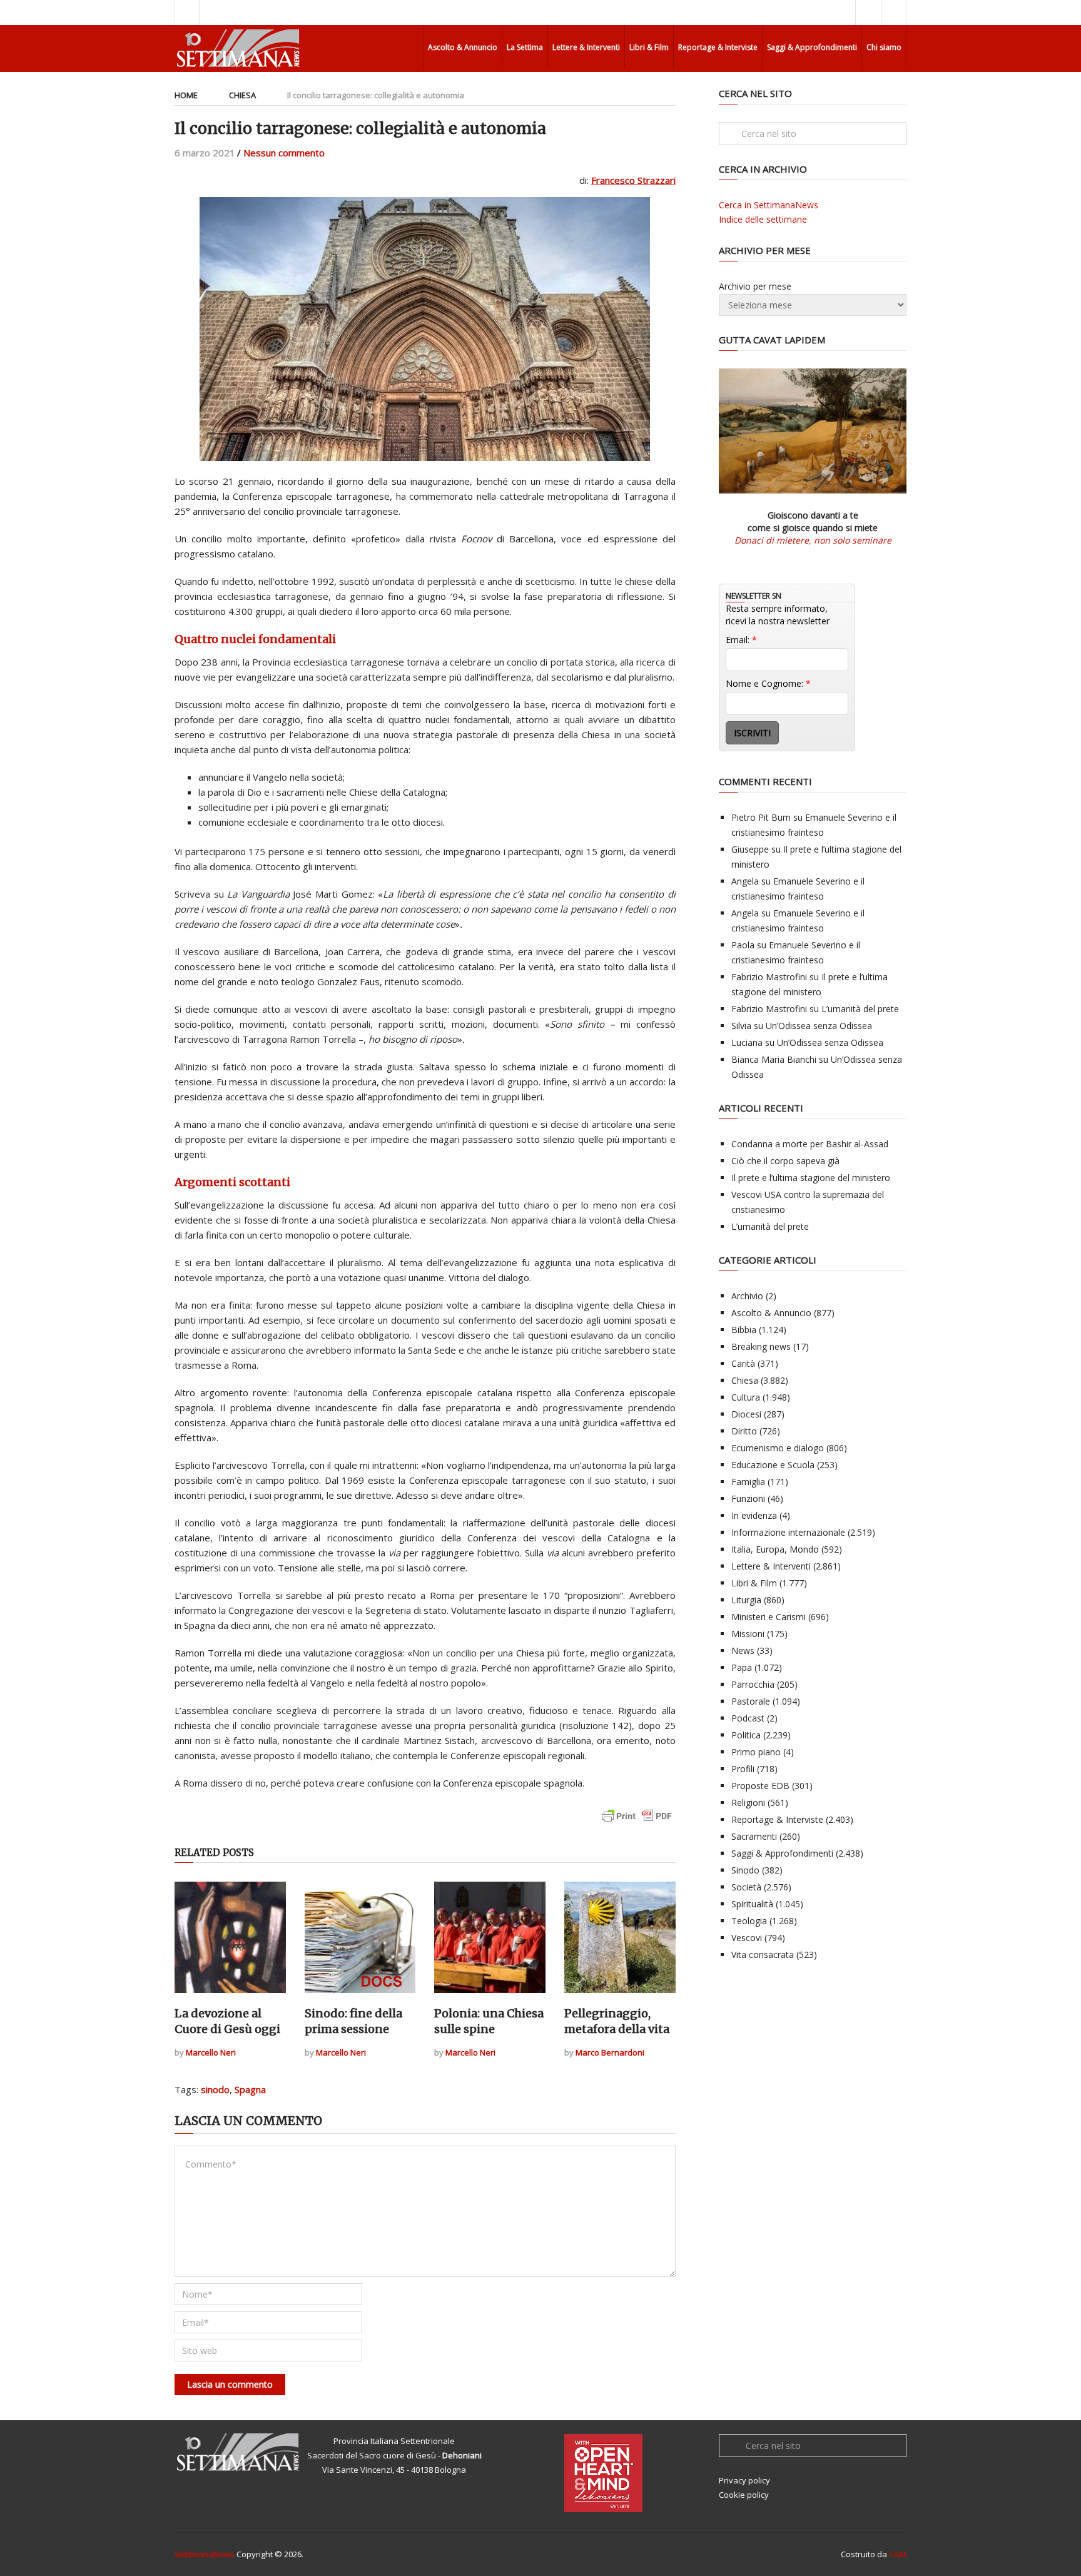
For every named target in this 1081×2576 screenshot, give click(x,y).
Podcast (748, 1718)
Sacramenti (754, 1836)
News (743, 1651)
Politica (746, 1735)
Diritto (744, 1431)
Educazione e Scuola (773, 1465)
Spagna (250, 2089)
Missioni (748, 1634)
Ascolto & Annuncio (463, 47)
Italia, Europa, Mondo (775, 1549)
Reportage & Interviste (718, 47)
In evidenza (754, 1515)
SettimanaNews (205, 2554)
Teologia (749, 1921)
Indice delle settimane (763, 219)
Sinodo (745, 1870)
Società (746, 1887)
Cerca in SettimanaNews (769, 205)
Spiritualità (752, 1904)
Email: (741, 640)
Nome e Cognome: (768, 683)
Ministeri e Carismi (769, 1617)
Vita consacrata (763, 1955)
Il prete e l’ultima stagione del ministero (811, 1178)
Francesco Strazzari (633, 180)
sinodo (215, 2089)
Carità (743, 1363)
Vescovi (747, 1938)
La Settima (525, 47)
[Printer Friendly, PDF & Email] (637, 1822)
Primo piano (756, 1752)
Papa (742, 1667)
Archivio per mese (755, 286)
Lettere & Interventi (586, 47)
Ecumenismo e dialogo (778, 1448)
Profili (743, 1769)
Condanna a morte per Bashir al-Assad (810, 1144)
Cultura (746, 1397)
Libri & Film (649, 47)
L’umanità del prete (860, 1009)
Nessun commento (284, 153)
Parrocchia (753, 1684)
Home (186, 95)
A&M (898, 2554)
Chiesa (242, 95)
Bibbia (744, 1330)
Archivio (747, 1296)
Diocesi (746, 1414)
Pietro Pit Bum (761, 817)
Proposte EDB (760, 1786)
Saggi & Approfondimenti (812, 47)
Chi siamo (884, 47)
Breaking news (761, 1346)
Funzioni (748, 1498)
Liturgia (746, 1600)
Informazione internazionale (788, 1532)
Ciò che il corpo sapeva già (785, 1161)
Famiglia (748, 1482)
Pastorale (751, 1701)
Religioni (748, 1803)
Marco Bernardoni (610, 2052)
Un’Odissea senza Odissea (819, 1026)
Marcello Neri (211, 2052)
